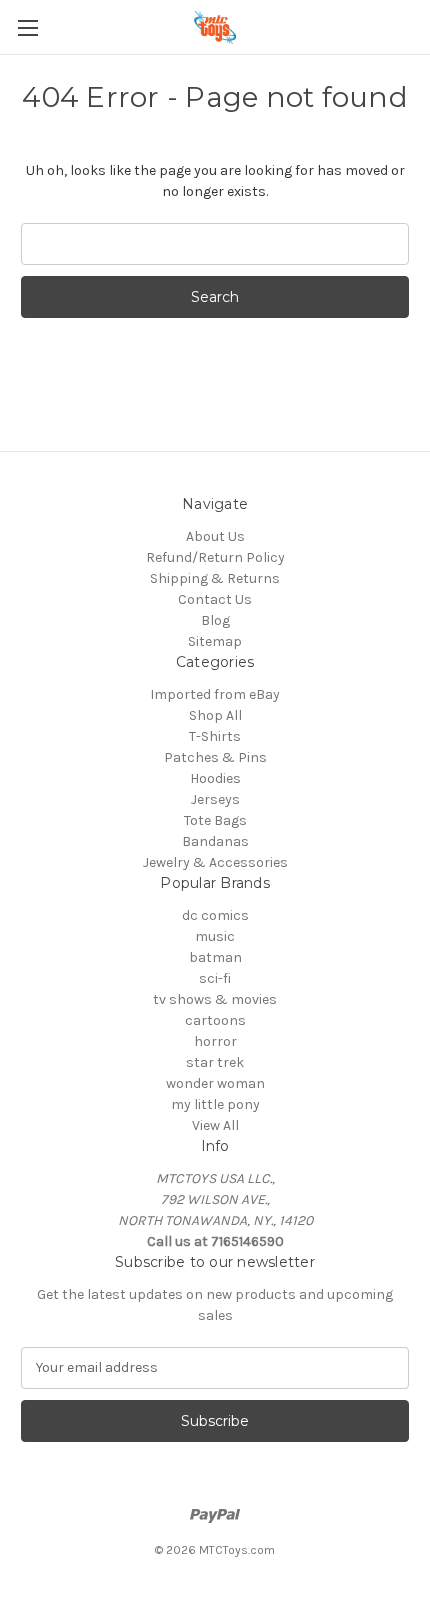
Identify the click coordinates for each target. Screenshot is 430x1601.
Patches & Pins (215, 757)
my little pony (215, 1104)
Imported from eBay (215, 694)
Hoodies (215, 778)
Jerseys (215, 799)
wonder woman (215, 1083)
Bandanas (215, 841)
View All (215, 1125)
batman (215, 957)
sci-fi (215, 978)
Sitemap (215, 641)
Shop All (215, 715)
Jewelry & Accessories (215, 862)
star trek (215, 1062)
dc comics (215, 915)
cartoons (215, 1020)
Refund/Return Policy (215, 557)
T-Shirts (215, 736)
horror (215, 1041)
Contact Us (215, 599)
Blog (215, 620)
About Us (215, 536)
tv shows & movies (215, 999)
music (215, 936)
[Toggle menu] (27, 27)
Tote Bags (215, 820)
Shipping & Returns (215, 578)
